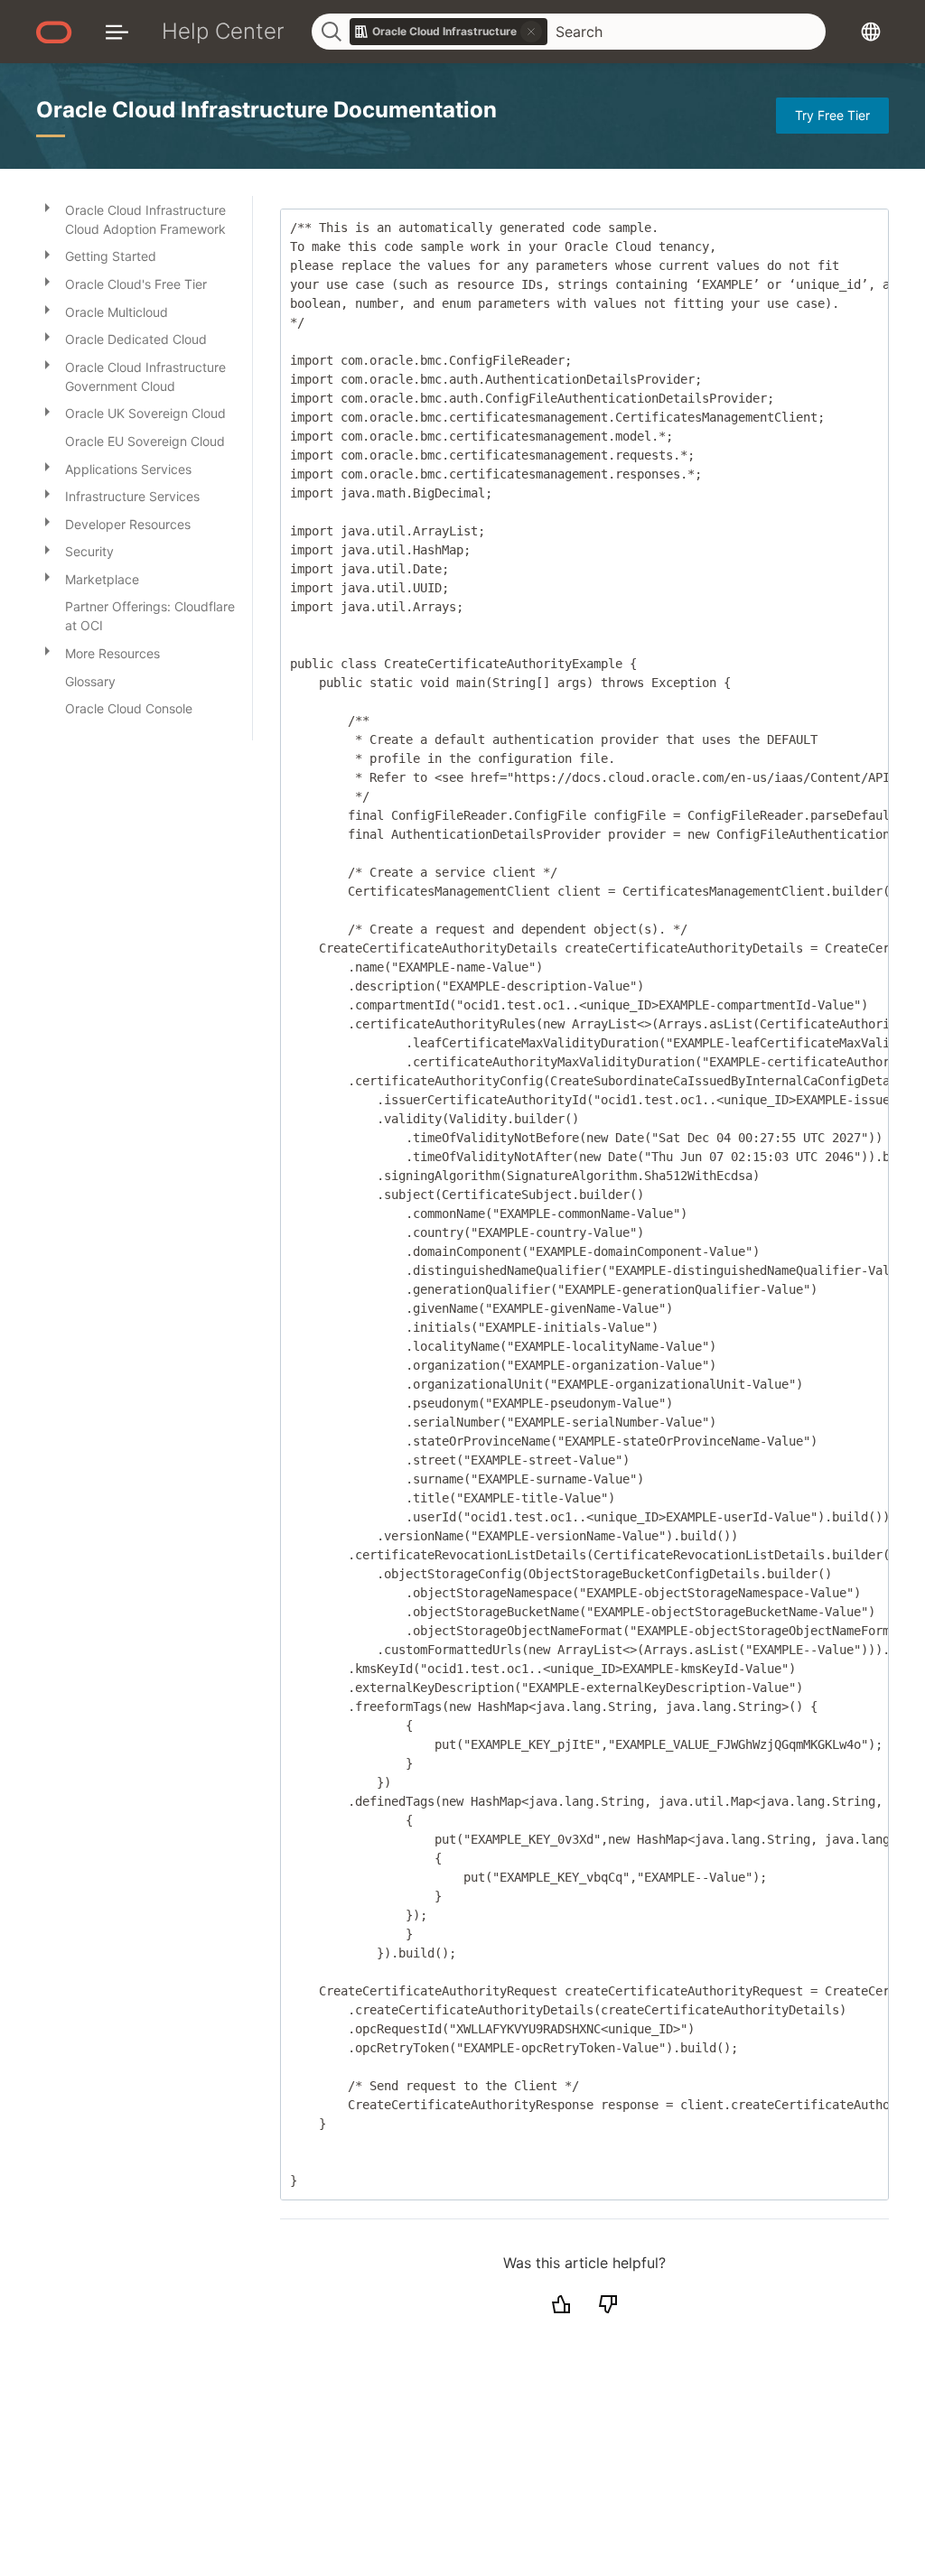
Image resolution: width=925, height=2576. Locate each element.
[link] (449, 32)
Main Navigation (117, 31)
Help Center (223, 31)
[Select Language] (871, 31)
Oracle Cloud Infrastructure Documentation (266, 110)
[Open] (47, 207)
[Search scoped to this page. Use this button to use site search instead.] (531, 32)
